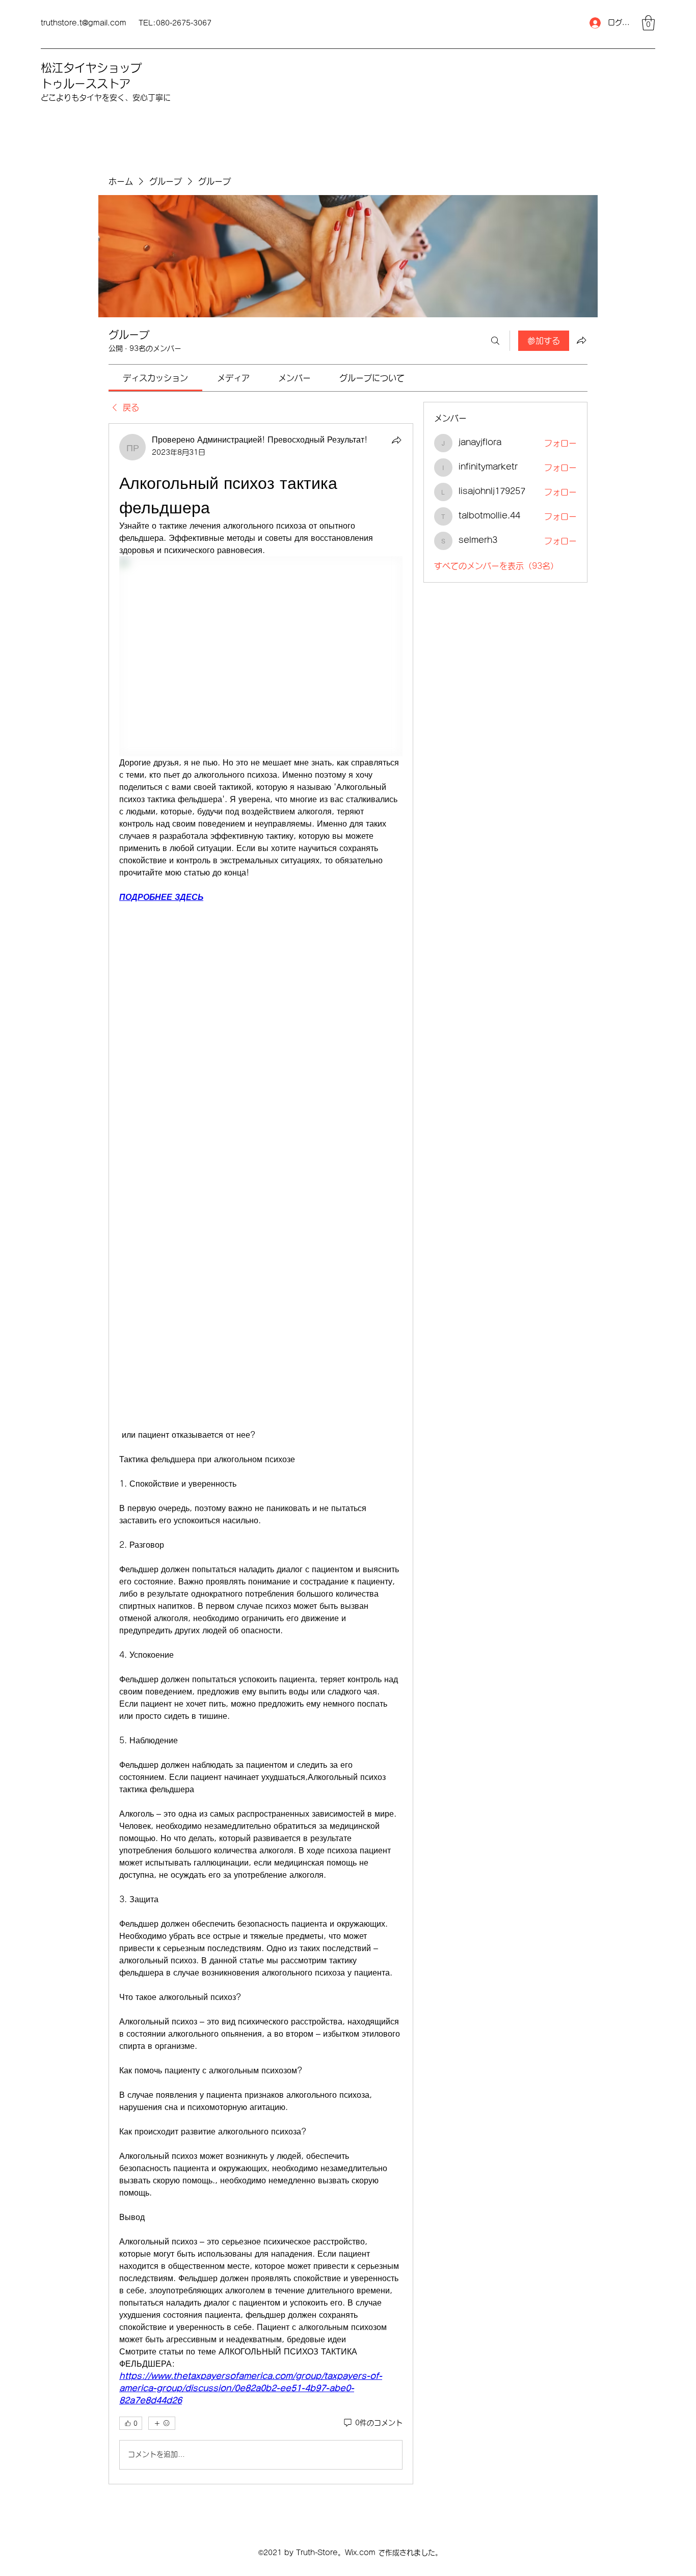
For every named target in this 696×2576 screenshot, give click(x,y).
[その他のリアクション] (162, 2423)
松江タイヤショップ (91, 68)
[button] (648, 23)
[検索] (495, 341)
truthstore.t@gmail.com (84, 23)
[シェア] (396, 440)
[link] (155, 378)
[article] (261, 1454)
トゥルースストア (86, 84)
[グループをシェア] (581, 340)
